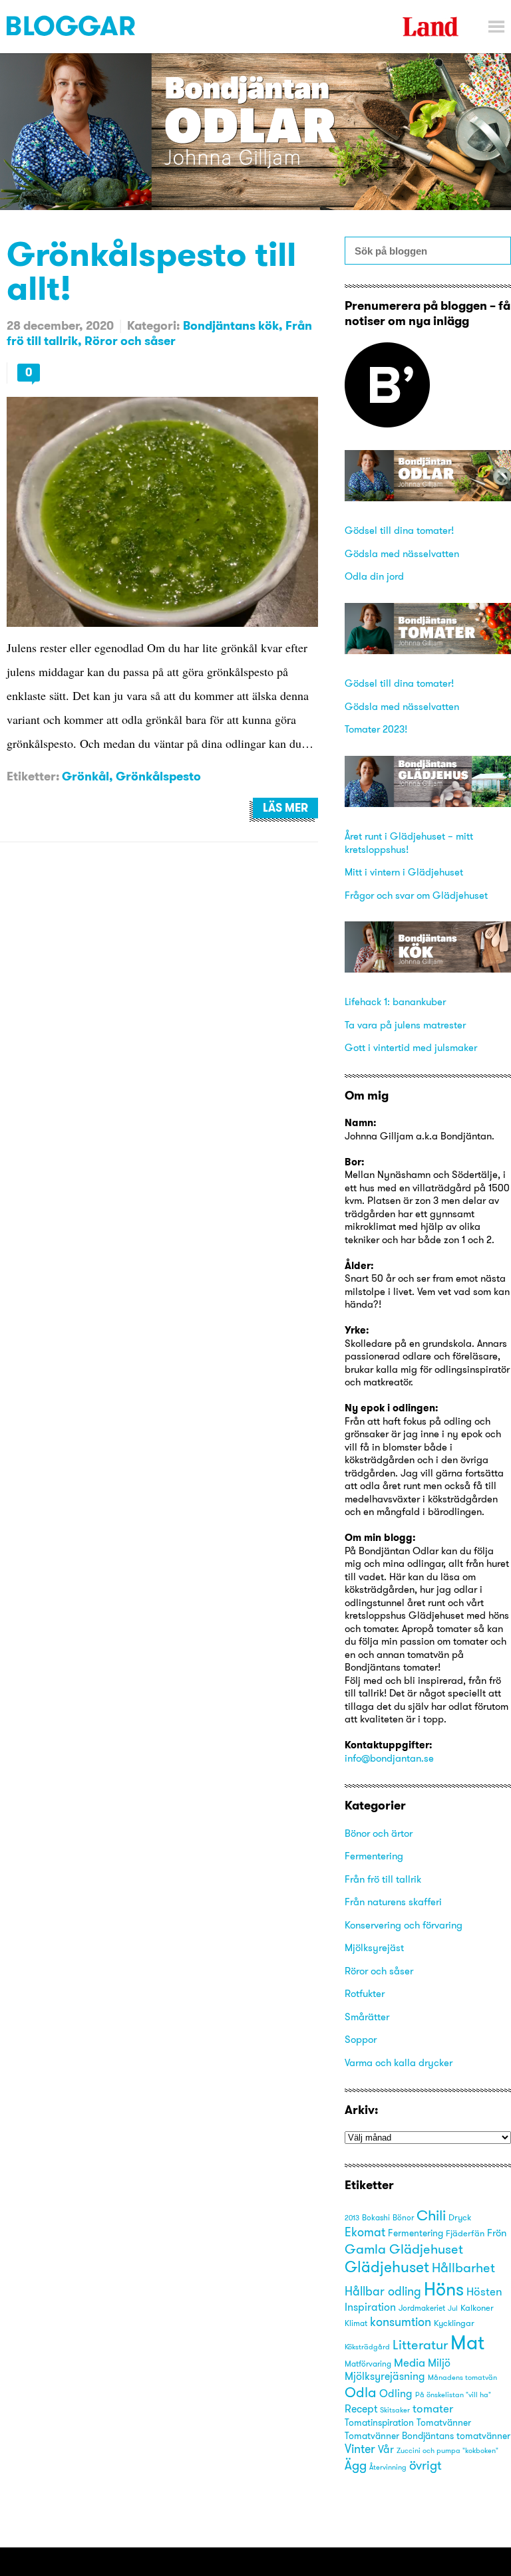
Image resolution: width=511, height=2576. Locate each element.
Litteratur (420, 2344)
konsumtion (401, 2322)
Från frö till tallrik (383, 1879)
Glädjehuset (387, 2267)
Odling (396, 2393)
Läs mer (285, 808)
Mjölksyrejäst (374, 1947)
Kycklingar (454, 2323)
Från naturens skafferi (393, 1902)
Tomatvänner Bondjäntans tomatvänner (427, 2436)
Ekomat (365, 2232)
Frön (497, 2233)
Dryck (460, 2217)
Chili (431, 2215)
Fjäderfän (465, 2233)
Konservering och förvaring (404, 1925)
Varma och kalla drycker (399, 2062)
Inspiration (370, 2307)
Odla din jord (374, 576)
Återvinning (388, 2467)
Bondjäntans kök (231, 325)
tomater (433, 2408)
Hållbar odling (383, 2291)
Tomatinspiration (379, 2422)
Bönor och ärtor (379, 1833)
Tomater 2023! (376, 729)
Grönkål (85, 776)
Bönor (403, 2217)
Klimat (356, 2323)
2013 (352, 2218)
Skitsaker (395, 2410)
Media (410, 2362)
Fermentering (374, 1856)
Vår (386, 2449)
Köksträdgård (367, 2347)
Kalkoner (477, 2307)
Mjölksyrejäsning (385, 2376)
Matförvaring (368, 2364)
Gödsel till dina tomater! (399, 530)
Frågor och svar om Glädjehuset (416, 895)
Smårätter (367, 2017)
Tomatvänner (444, 2422)
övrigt (425, 2465)
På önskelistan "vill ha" (453, 2395)
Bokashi (376, 2218)
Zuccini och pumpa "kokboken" (447, 2450)
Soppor (361, 2039)
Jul (453, 2308)
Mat (467, 2342)
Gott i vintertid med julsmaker (411, 1047)
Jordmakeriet (422, 2308)
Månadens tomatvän (462, 2378)
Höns (444, 2289)
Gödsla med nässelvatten (402, 553)
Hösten (484, 2291)
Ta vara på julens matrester (405, 1025)
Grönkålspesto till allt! (151, 271)
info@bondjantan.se (389, 1758)
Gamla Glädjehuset (404, 2249)
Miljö (439, 2363)
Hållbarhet (463, 2267)
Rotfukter (365, 1993)
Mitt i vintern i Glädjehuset (404, 872)
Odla (361, 2392)
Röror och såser (130, 341)
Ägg (356, 2465)
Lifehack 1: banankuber (395, 1001)
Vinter (360, 2449)
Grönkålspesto (158, 776)
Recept (361, 2409)
